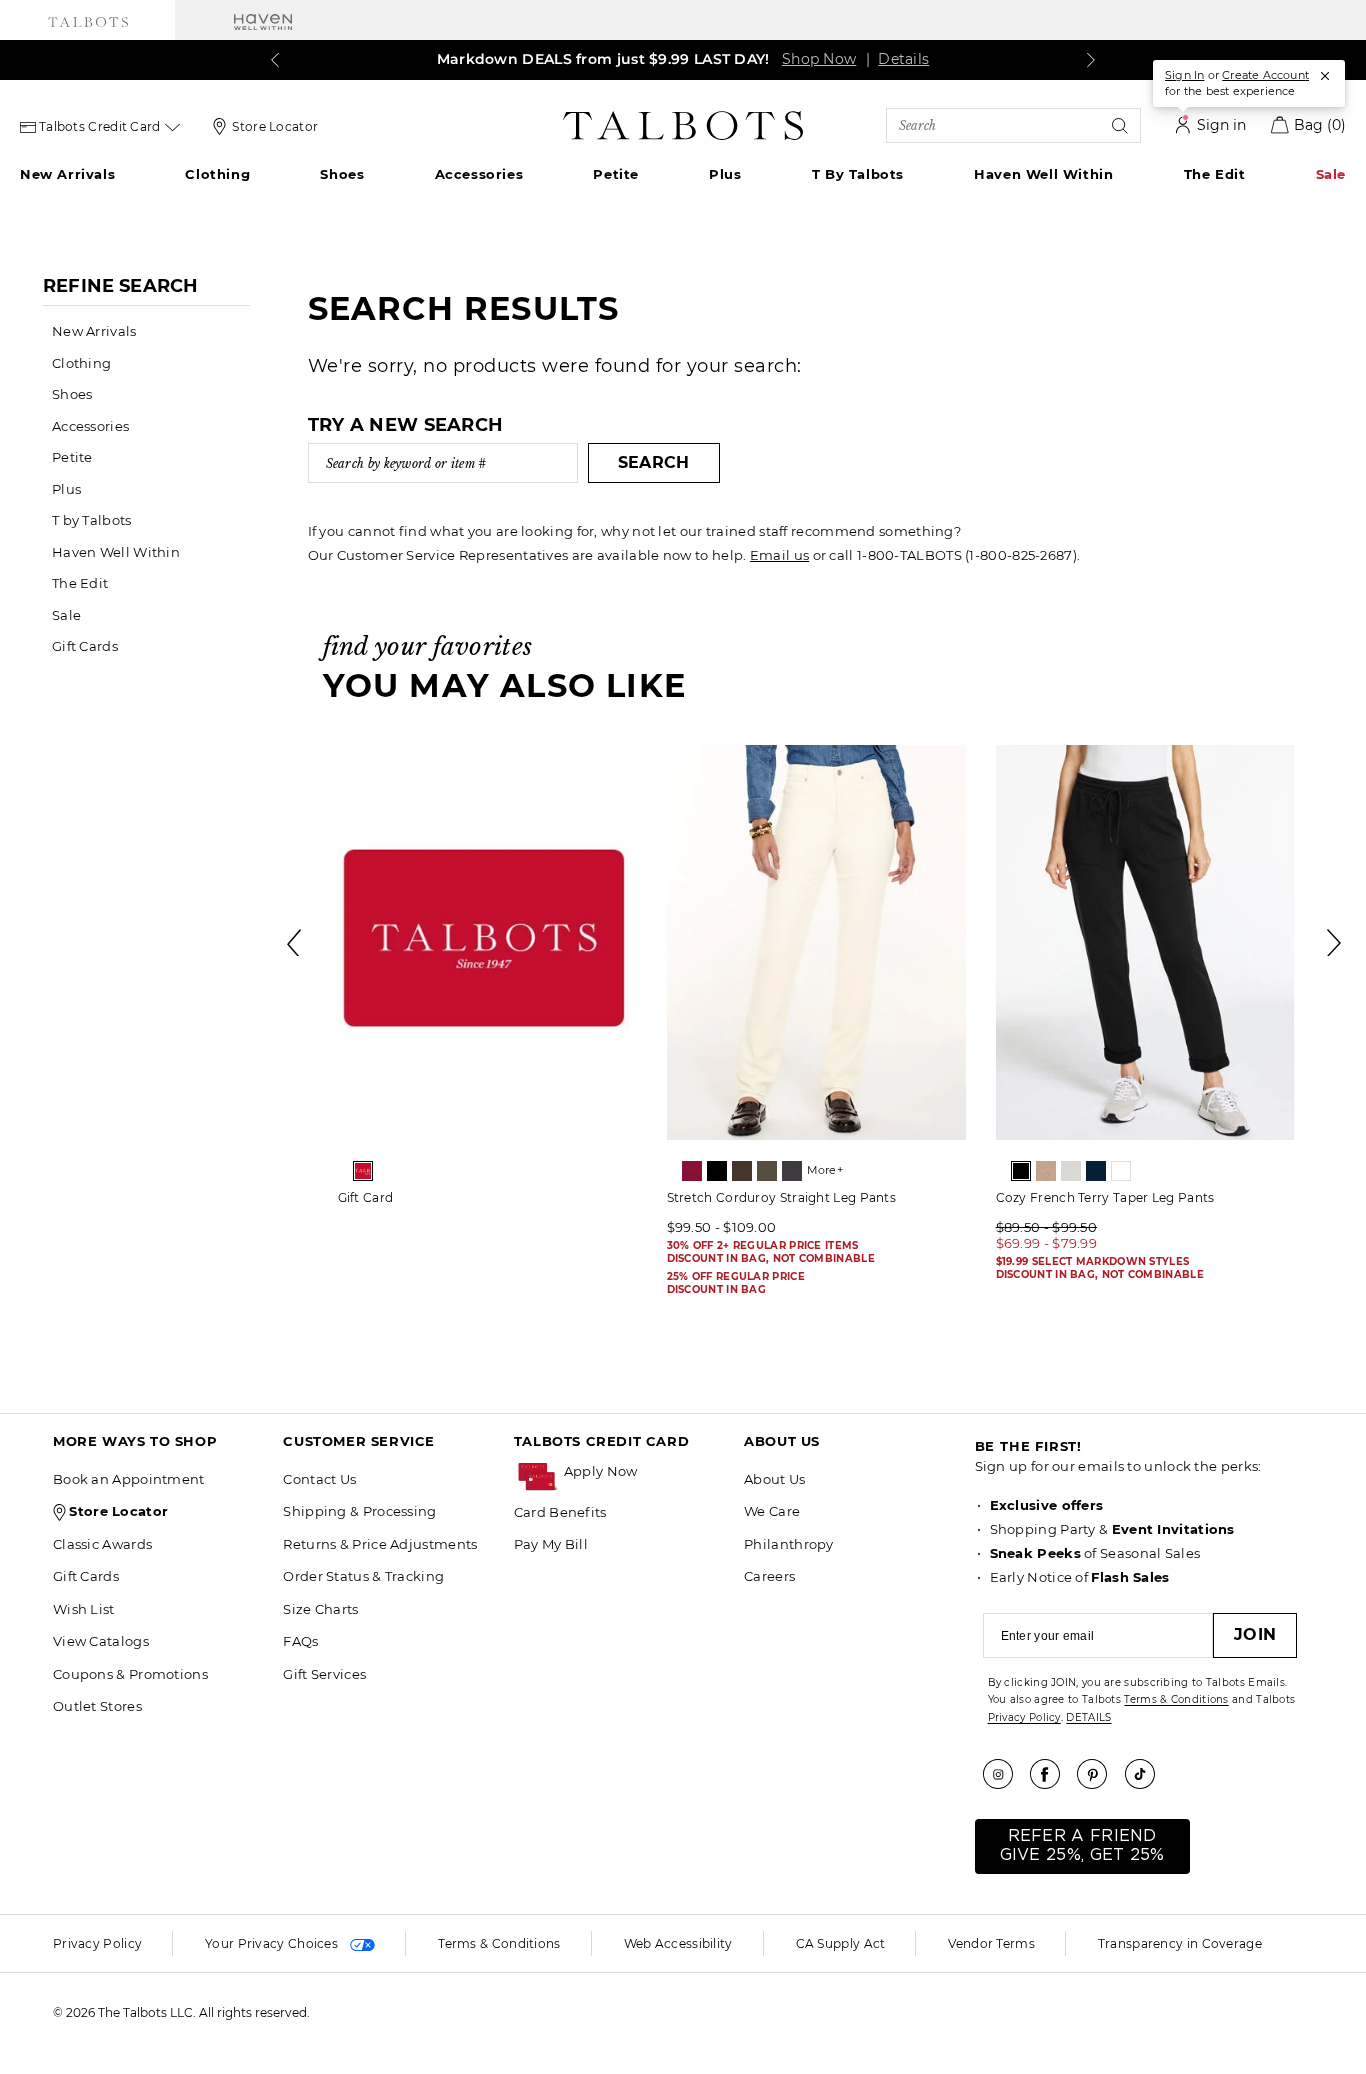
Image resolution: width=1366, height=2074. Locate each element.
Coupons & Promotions (130, 1674)
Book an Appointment (129, 1479)
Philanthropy (789, 1544)
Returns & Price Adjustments (380, 1544)
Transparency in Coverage (1180, 1943)
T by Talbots (858, 174)
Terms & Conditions (1176, 1699)
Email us (779, 555)
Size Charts (320, 1609)
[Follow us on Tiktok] (1147, 1774)
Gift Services (324, 1674)
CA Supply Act (841, 1943)
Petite (616, 174)
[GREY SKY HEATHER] (1071, 1171)
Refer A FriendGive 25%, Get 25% (1082, 1845)
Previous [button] (296, 943)
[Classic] (363, 1171)
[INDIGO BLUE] (1096, 1171)
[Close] (1325, 76)
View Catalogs (101, 1641)
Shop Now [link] (819, 59)
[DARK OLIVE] (767, 1171)
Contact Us (319, 1479)
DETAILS (1088, 1717)
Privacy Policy (1024, 1717)
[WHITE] (1121, 1171)
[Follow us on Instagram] (1005, 1774)
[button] (644, 1471)
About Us (774, 1479)
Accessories (479, 174)
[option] (487, 982)
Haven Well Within (1043, 174)
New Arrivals (67, 174)
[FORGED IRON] (792, 1171)
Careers (769, 1576)
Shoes (342, 174)
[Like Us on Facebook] (1052, 1774)
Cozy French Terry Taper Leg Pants (1105, 1197)
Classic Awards (102, 1544)
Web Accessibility (678, 1943)
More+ (825, 1170)
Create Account (1265, 75)
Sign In (1184, 75)
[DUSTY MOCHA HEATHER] (1046, 1171)
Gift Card (366, 1197)
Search (654, 462)
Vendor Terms (991, 1943)
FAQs (300, 1641)
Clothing (217, 174)
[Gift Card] (487, 942)
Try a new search (406, 425)
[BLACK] (717, 1171)
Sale (1331, 174)
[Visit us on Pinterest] (1099, 1774)
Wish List (84, 1609)
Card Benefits (560, 1512)
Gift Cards (85, 646)
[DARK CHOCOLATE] (742, 1171)
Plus (725, 174)
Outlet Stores (97, 1706)
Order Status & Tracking (363, 1576)
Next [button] (1335, 943)
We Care (772, 1511)
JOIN (1255, 1634)
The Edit (1215, 174)
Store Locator (275, 126)
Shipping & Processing (359, 1511)
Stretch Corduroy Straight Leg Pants (782, 1197)
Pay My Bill (551, 1544)
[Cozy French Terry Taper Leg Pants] (1145, 942)
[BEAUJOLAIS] (692, 1171)
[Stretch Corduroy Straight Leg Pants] (816, 942)
